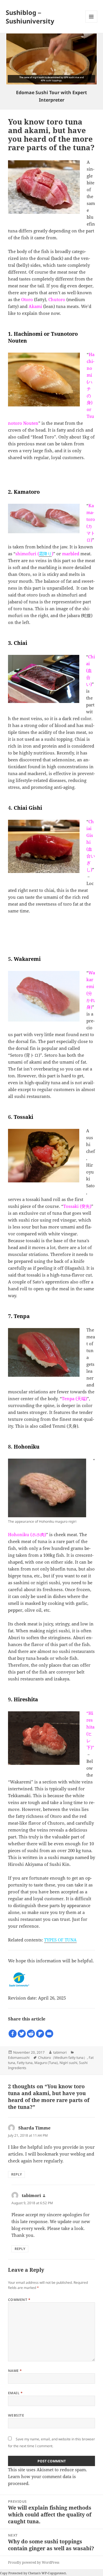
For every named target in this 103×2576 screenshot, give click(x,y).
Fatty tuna (25, 2063)
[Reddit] (31, 2034)
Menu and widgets (91, 22)
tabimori (60, 2052)
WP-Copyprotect (54, 2573)
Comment (19, 2300)
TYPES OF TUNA (60, 1940)
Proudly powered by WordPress (34, 2562)
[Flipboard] (40, 2034)
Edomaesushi (19, 2058)
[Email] (49, 2034)
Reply (16, 2174)
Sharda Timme (34, 2128)
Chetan (33, 2573)
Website (16, 2415)
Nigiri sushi (68, 2063)
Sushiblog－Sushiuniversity (30, 17)
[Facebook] (13, 2034)
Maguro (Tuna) (46, 2063)
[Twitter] (22, 2034)
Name (15, 2371)
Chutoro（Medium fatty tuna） (63, 2058)
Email (15, 2393)
